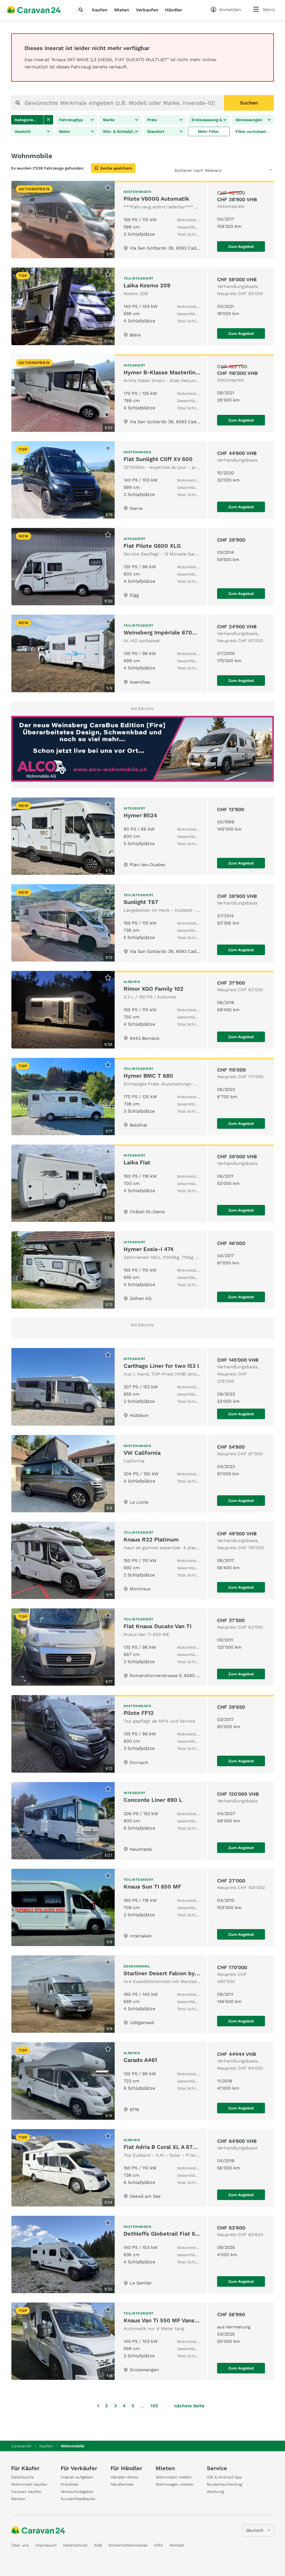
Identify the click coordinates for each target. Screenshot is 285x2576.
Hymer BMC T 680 (148, 1076)
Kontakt (177, 2545)
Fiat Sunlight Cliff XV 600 (158, 459)
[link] (48, 120)
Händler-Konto (124, 2477)
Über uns (20, 2545)
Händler (174, 10)
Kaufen (100, 10)
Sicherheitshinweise (128, 2545)
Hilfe (158, 2545)
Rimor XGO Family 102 (153, 989)
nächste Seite (189, 2406)
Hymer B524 (140, 815)
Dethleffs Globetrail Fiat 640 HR (168, 2234)
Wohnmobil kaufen (29, 2484)
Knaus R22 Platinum (151, 1539)
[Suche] (82, 10)
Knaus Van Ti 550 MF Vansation (166, 2320)
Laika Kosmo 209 (147, 285)
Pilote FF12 (139, 1713)
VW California (142, 1453)
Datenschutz (75, 2545)
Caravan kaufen (26, 2492)
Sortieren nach (189, 170)
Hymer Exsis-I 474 (149, 1249)
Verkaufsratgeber (77, 2492)
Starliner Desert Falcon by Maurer (170, 1973)
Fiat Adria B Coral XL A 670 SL (164, 2147)
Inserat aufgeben (77, 2477)
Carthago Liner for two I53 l (161, 1366)
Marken (18, 2499)
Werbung (215, 2492)
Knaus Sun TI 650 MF (152, 1887)
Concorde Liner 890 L (153, 1800)
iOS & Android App (224, 2477)
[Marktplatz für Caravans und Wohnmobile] (34, 10)
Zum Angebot (241, 246)
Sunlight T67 (141, 902)
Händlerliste (122, 2484)
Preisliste (69, 2484)
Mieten (122, 10)
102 (154, 2406)
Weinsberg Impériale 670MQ (162, 632)
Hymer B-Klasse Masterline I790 (168, 372)
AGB (98, 2545)
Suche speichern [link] (116, 168)
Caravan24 (21, 2446)
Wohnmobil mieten (174, 2477)
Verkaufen (147, 10)
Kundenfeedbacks (78, 2499)
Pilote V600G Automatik (156, 199)
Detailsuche (22, 2477)
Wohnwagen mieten (175, 2484)
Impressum (46, 2545)
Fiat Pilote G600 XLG (152, 546)
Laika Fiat (137, 1162)
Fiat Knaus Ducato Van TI (158, 1626)
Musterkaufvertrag (224, 2484)
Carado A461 (140, 2060)
